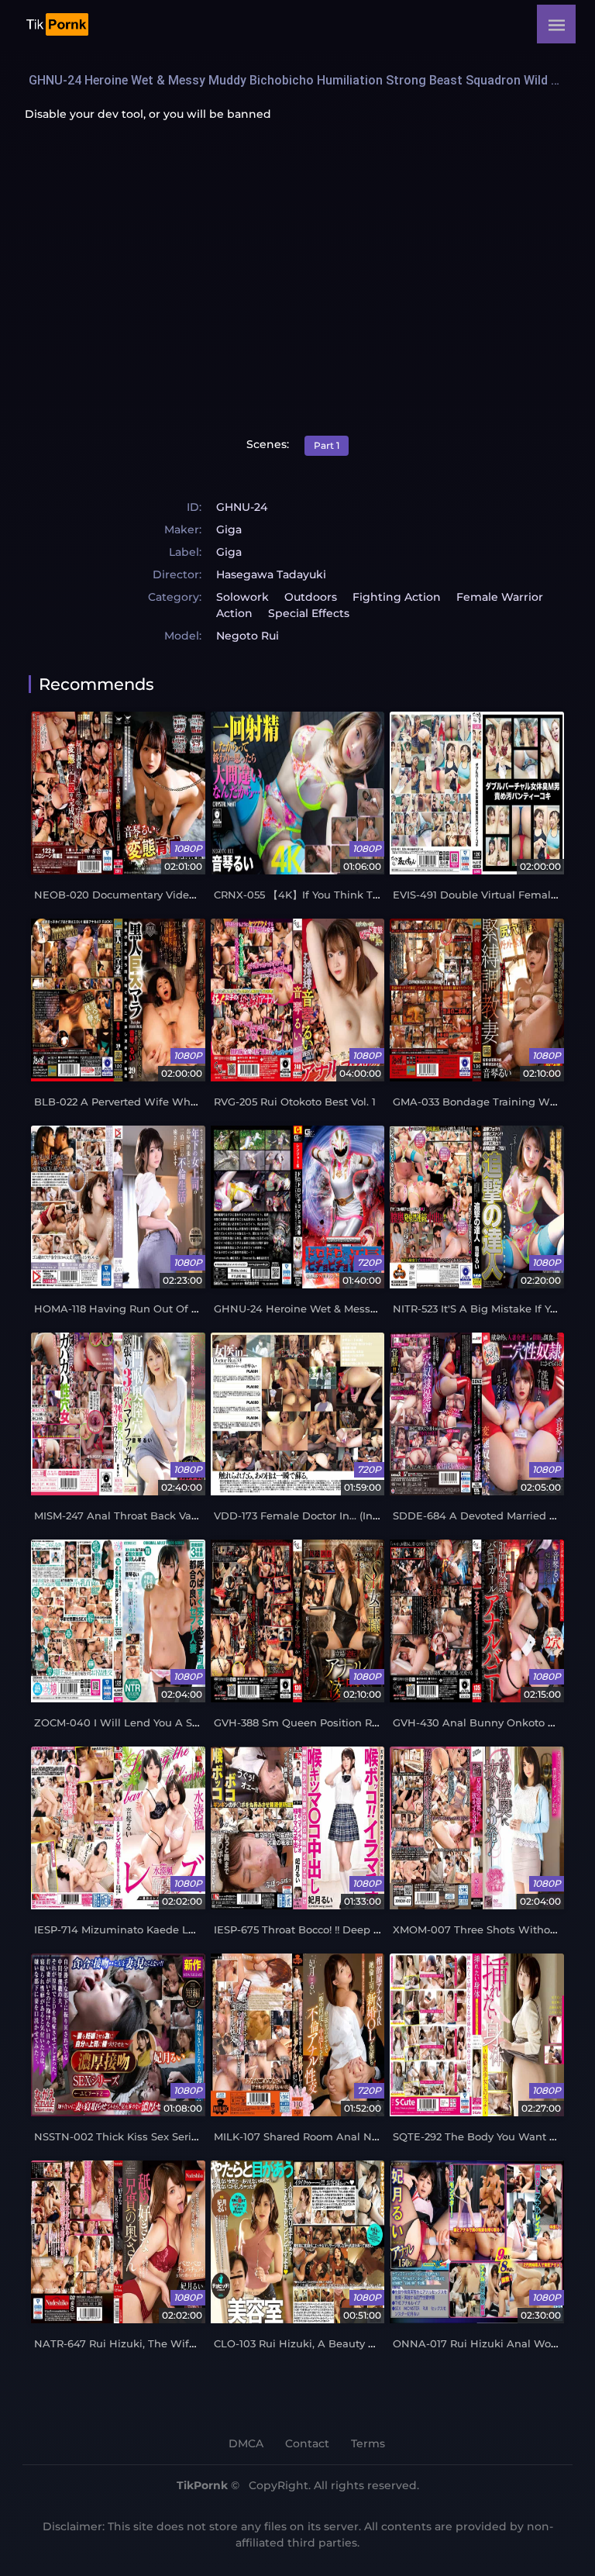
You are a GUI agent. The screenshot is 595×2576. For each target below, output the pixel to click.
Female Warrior (500, 597)
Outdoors (311, 597)
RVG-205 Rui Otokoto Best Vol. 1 (295, 1102)
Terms (368, 2443)
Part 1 (327, 445)
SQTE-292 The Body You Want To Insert (493, 2137)
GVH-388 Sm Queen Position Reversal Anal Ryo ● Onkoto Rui (371, 1723)
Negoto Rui (248, 636)
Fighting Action (397, 597)
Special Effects (309, 613)
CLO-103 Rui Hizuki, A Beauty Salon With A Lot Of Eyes (356, 2344)
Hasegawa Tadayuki (271, 574)
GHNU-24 (242, 507)
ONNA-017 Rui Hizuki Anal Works (480, 2344)
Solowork (242, 597)
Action (234, 613)
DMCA (246, 2443)
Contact (307, 2443)
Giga (229, 529)
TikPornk (202, 2485)
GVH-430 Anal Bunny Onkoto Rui (479, 1723)
